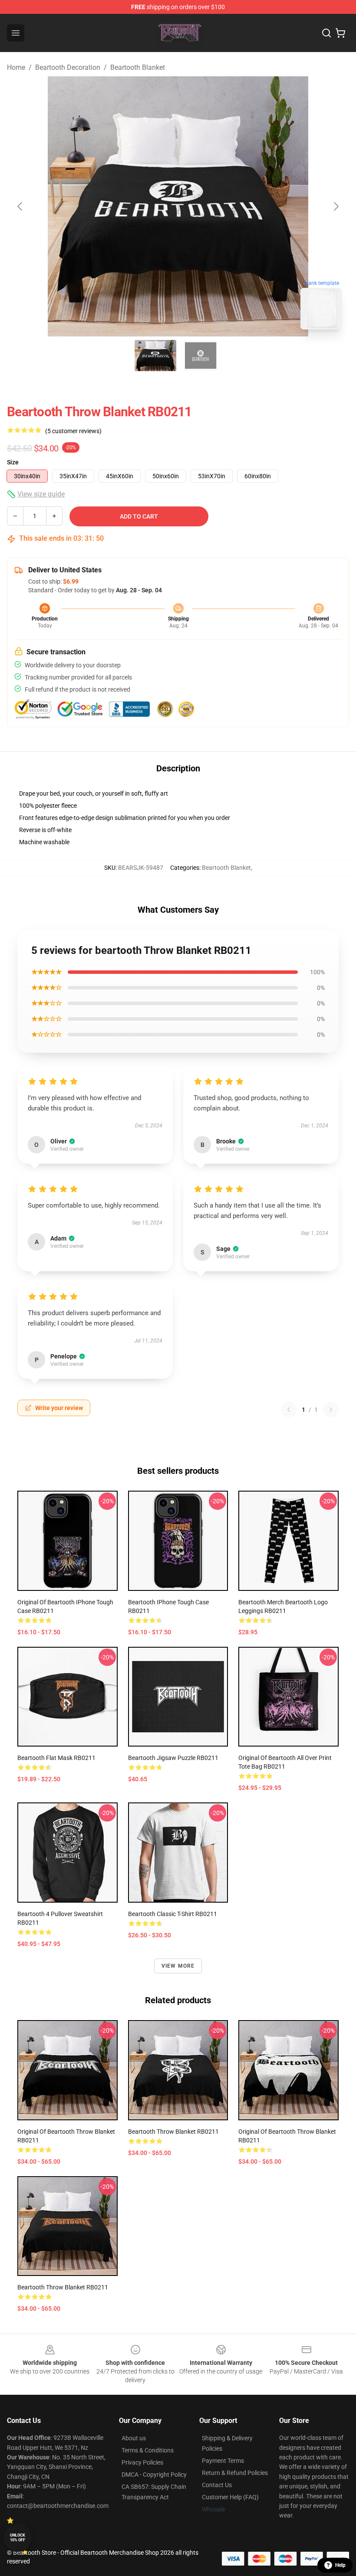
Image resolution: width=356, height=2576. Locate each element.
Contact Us (217, 2485)
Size (13, 462)
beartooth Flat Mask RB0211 (56, 1758)
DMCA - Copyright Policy (154, 2475)
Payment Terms (223, 2461)
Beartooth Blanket (138, 67)
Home (16, 67)
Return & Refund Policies (235, 2473)
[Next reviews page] (331, 1410)
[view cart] (340, 33)
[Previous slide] (20, 206)
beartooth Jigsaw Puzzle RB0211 (173, 1758)
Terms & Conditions (148, 2450)
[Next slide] (336, 206)
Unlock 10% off (18, 2538)
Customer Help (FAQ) (230, 2497)
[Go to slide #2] (201, 356)
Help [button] (340, 2565)
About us (134, 2438)
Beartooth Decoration (68, 67)
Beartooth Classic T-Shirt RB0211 (173, 1914)
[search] (326, 33)
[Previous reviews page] (289, 1410)
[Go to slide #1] (155, 356)
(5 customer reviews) (73, 431)
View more (178, 1966)
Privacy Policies (142, 2462)
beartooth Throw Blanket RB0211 (173, 2132)
